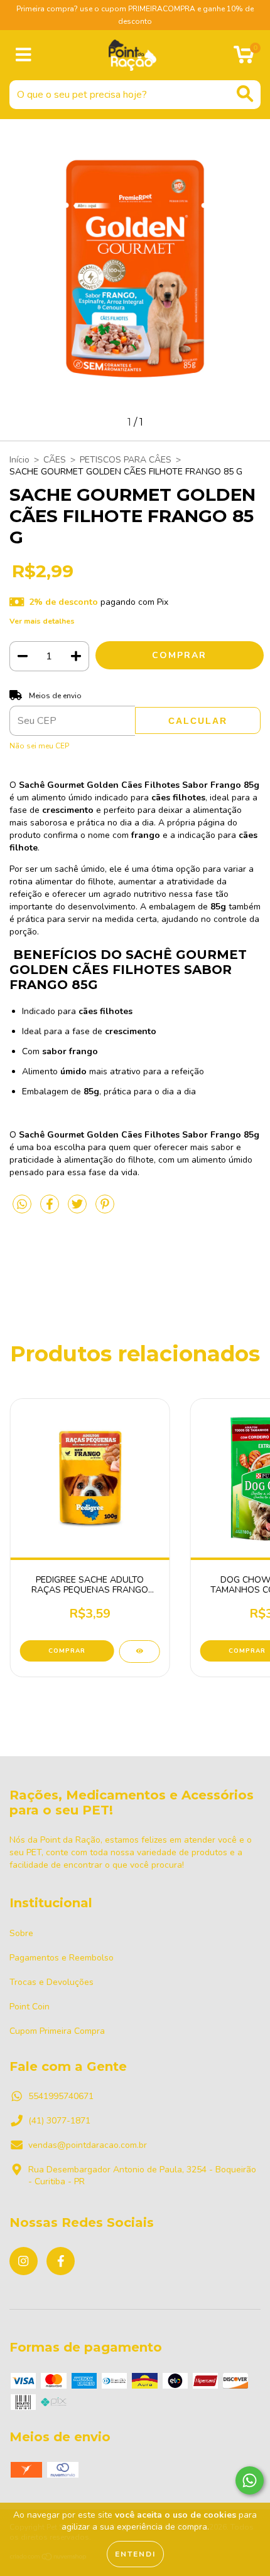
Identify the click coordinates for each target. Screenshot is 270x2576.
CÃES (55, 460)
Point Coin (30, 2007)
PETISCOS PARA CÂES (126, 460)
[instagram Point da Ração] (24, 2261)
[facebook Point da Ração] (61, 2261)
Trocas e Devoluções (51, 1982)
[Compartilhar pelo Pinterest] (105, 1209)
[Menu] (24, 55)
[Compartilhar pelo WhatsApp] (22, 1205)
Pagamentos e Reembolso (62, 1958)
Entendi (135, 2554)
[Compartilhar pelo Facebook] (51, 1209)
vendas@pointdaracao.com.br (88, 2145)
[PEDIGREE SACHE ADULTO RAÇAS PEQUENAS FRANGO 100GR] (139, 1652)
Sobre (21, 1933)
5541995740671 (61, 2096)
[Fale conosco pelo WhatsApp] (250, 2480)
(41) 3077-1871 (59, 2121)
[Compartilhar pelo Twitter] (78, 1209)
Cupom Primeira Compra (57, 2031)
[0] (244, 59)
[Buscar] (245, 94)
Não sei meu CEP (39, 746)
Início (19, 460)
